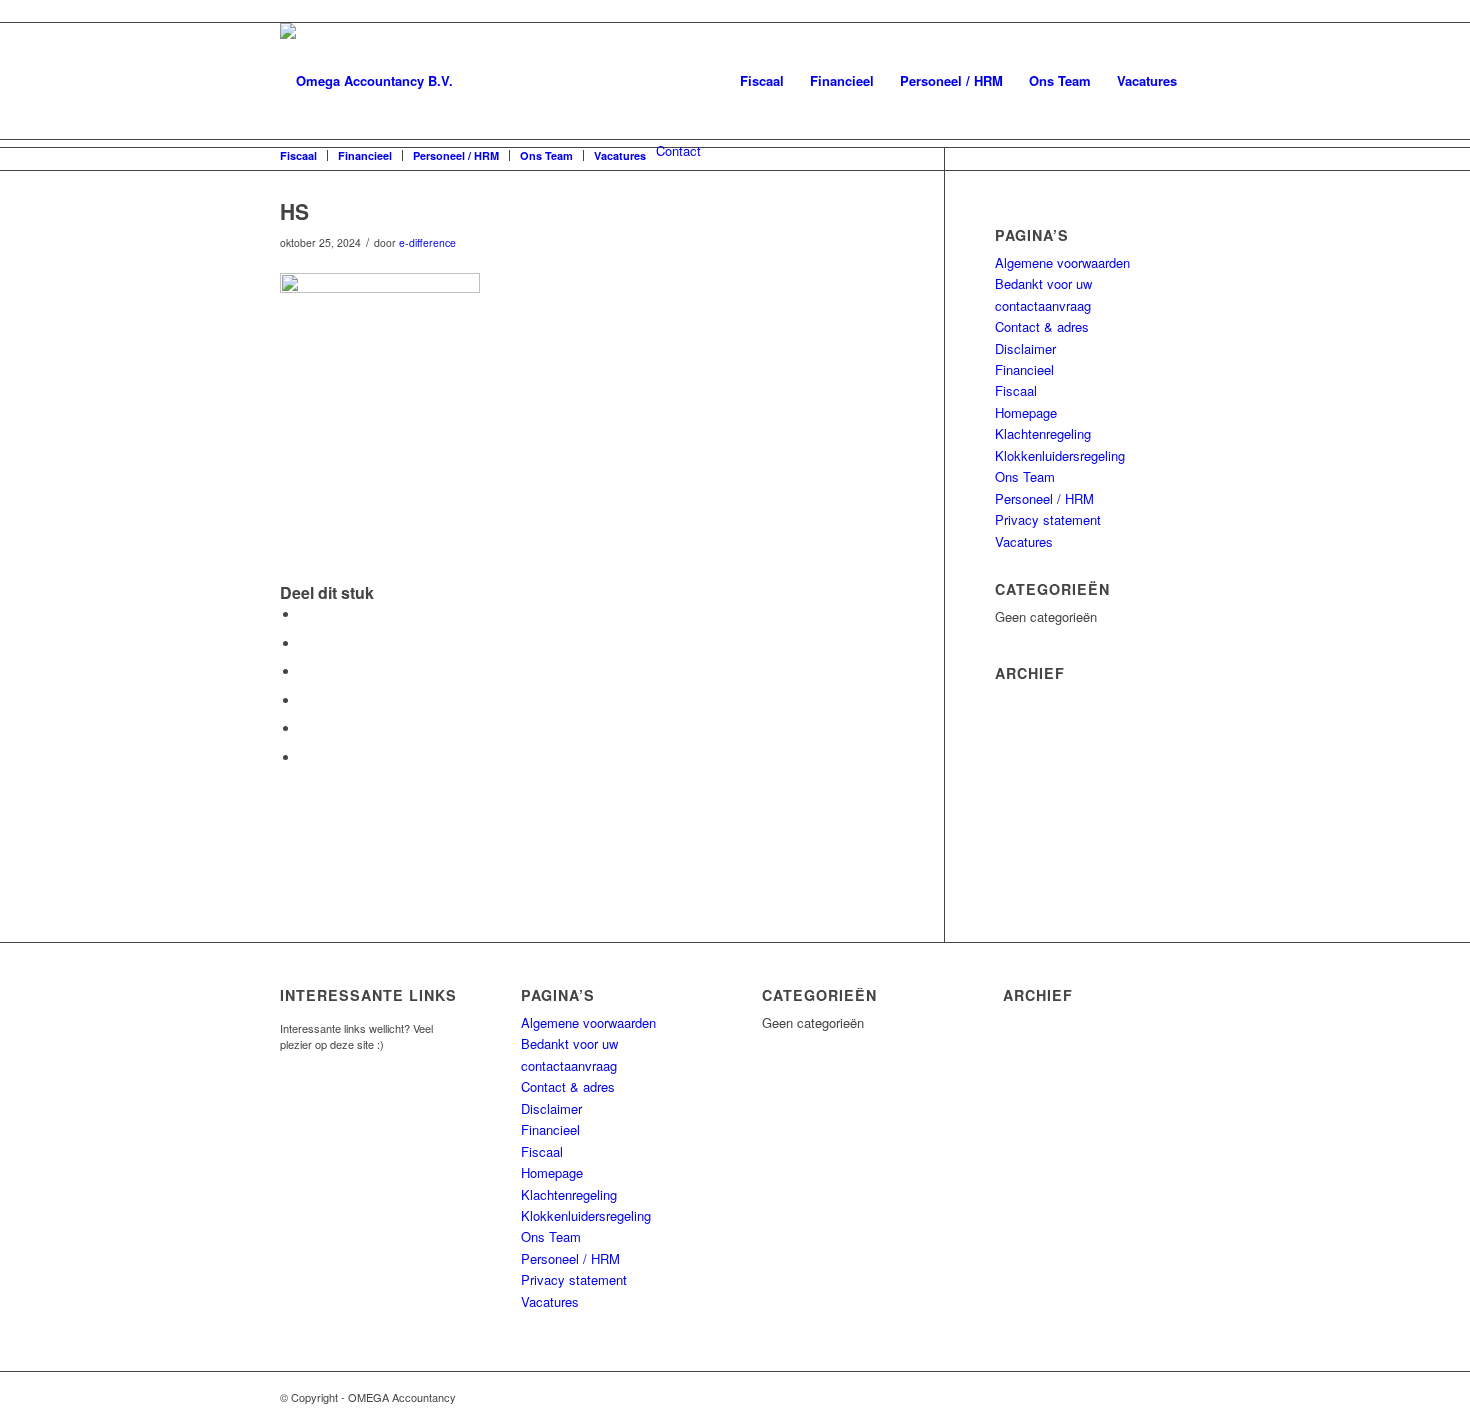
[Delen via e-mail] (305, 757)
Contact (678, 150)
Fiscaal (762, 80)
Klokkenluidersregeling (1060, 455)
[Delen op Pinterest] (305, 700)
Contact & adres (1042, 326)
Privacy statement (1048, 519)
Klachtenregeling (1043, 433)
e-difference (427, 242)
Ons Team (1060, 80)
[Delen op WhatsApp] (305, 671)
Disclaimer (1025, 348)
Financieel (842, 80)
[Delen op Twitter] (305, 643)
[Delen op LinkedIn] (305, 728)
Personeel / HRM (951, 80)
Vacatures (1147, 80)
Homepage (1026, 412)
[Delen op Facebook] (305, 614)
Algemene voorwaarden (1062, 262)
